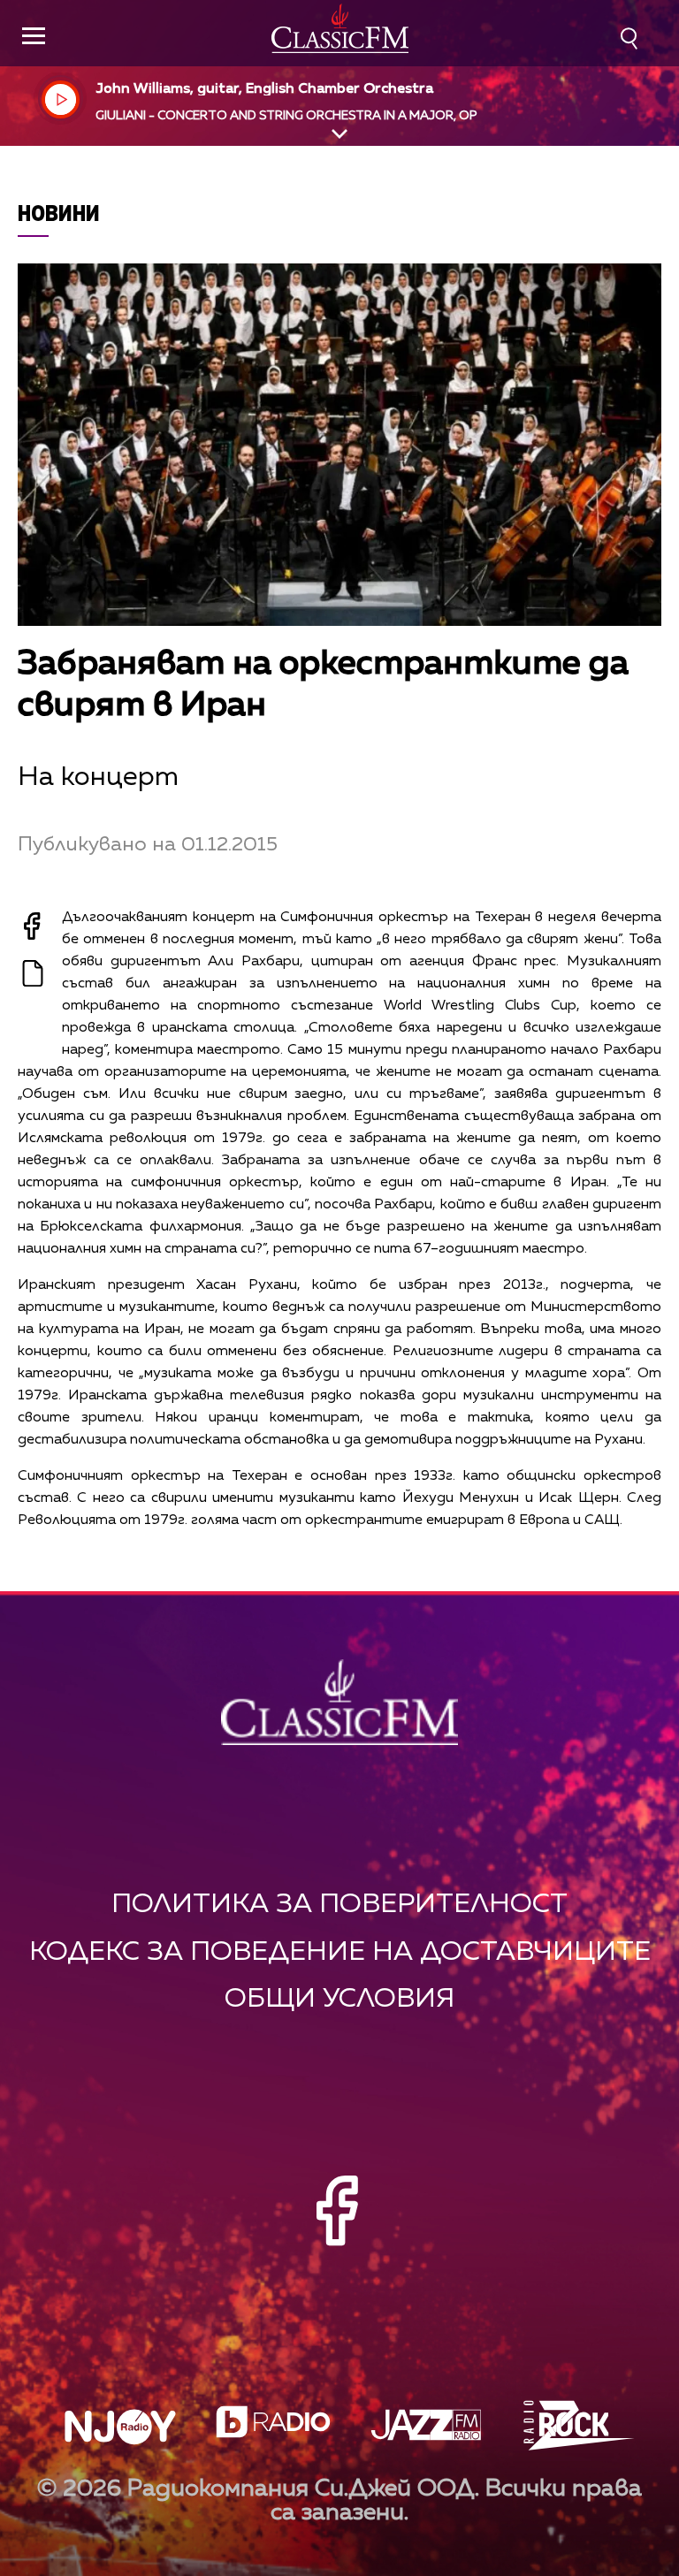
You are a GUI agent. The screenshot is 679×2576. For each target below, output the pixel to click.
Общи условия (339, 1999)
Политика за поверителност (339, 1905)
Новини (59, 213)
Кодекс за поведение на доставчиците (340, 1952)
